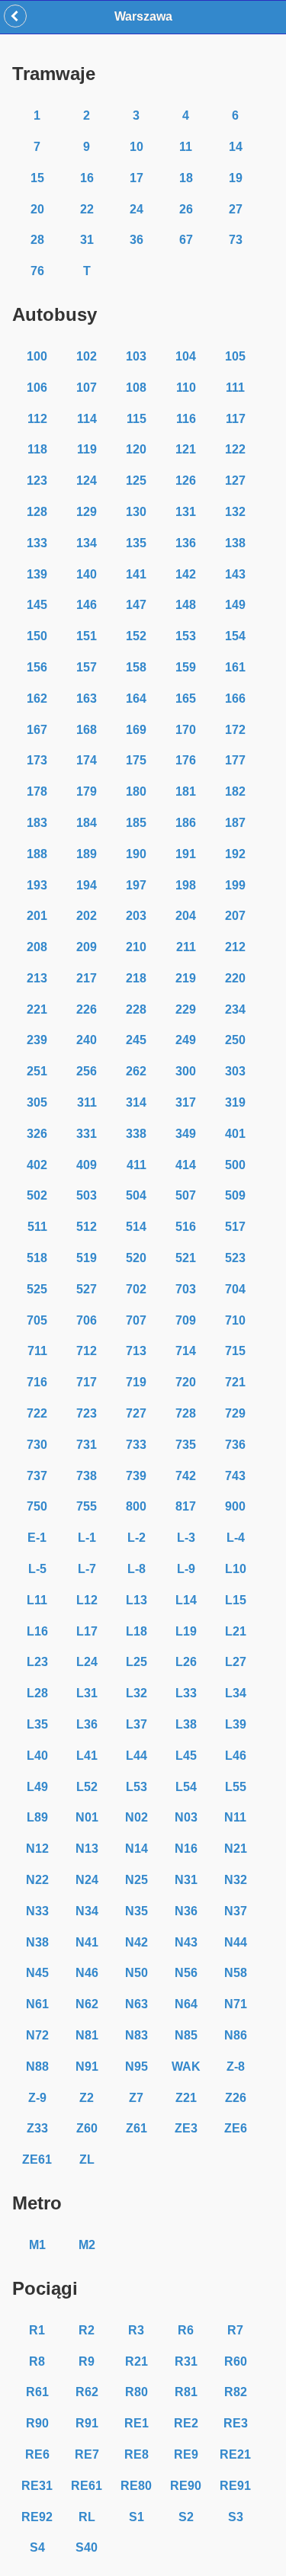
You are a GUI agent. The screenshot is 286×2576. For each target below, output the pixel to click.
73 (236, 240)
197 (136, 885)
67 (186, 240)
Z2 (87, 2098)
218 (136, 978)
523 (235, 1258)
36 (137, 240)
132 (235, 512)
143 (235, 574)
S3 (236, 2517)
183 (37, 823)
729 (235, 1413)
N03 (186, 1817)
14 (236, 147)
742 (186, 1476)
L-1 (87, 1538)
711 (37, 1351)
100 (37, 356)
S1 (137, 2517)
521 (186, 1258)
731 (87, 1445)
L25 (137, 1662)
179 (87, 791)
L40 (37, 1756)
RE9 (186, 2454)
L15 (236, 1600)
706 (87, 1320)
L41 (87, 1756)
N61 (37, 2004)
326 (37, 1134)
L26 (186, 1662)
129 (87, 512)
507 (186, 1195)
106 (37, 388)
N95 (137, 2067)
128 (37, 512)
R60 (236, 2361)
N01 (87, 1817)
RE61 (87, 2486)
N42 (137, 1942)
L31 (87, 1693)
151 (87, 636)
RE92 (37, 2517)
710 (235, 1320)
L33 (186, 1693)
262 (136, 1071)
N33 (37, 1911)
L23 (37, 1662)
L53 (137, 1787)
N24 (87, 1880)
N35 (137, 1911)
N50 (137, 1973)
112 (37, 419)
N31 (186, 1880)
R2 (87, 2330)
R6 (186, 2330)
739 (136, 1476)
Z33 (37, 2128)
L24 (87, 1662)
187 (235, 823)
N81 (87, 2035)
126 (186, 481)
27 (236, 209)
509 (235, 1195)
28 (37, 240)
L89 (37, 1817)
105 (235, 356)
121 (186, 449)
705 (37, 1320)
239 (37, 1040)
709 (186, 1320)
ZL (87, 2159)
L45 (186, 1756)
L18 (137, 1631)
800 (136, 1506)
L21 (236, 1631)
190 (136, 854)
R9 (87, 2361)
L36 (87, 1724)
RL (87, 2517)
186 (186, 823)
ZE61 (37, 2159)
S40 (87, 2547)
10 (137, 147)
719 (136, 1382)
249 (186, 1040)
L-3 (186, 1538)
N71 (236, 2004)
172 (235, 730)
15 (37, 178)
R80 (137, 2392)
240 (87, 1040)
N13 (87, 1849)
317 (186, 1102)
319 (235, 1102)
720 (186, 1382)
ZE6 (236, 2128)
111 (235, 388)
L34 (236, 1693)
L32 (137, 1693)
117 (236, 419)
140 (87, 574)
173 (37, 760)
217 (87, 978)
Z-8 (236, 2067)
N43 (186, 1942)
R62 (87, 2392)
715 (235, 1351)
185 (136, 823)
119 (87, 449)
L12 (87, 1600)
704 (235, 1289)
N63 (137, 2004)
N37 (236, 1911)
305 (37, 1102)
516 (186, 1227)
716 (37, 1382)
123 (37, 481)
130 (136, 512)
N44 (236, 1942)
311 (87, 1102)
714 (186, 1351)
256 (87, 1071)
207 (235, 916)
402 (37, 1165)
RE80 (136, 2486)
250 (235, 1040)
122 (235, 449)
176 (186, 760)
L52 (87, 1787)
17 (137, 178)
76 (37, 271)
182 (235, 791)
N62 (87, 2004)
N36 (186, 1911)
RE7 (87, 2454)
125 (136, 481)
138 (235, 543)
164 (136, 698)
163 (87, 698)
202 (87, 916)
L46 (236, 1756)
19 (236, 178)
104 (186, 356)
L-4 (236, 1538)
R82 (236, 2392)
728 (186, 1413)
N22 (37, 1880)
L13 (137, 1600)
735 (186, 1445)
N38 (37, 1942)
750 (37, 1506)
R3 (136, 2330)
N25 (137, 1880)
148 (186, 605)
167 (37, 730)
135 (136, 543)
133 (37, 543)
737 (37, 1476)
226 (87, 1009)
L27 (236, 1662)
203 (136, 916)
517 (235, 1227)
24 (137, 209)
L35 (37, 1724)
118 (37, 449)
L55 (236, 1787)
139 (37, 574)
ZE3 (186, 2128)
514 (136, 1227)
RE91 (235, 2486)
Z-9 (37, 2098)
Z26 (236, 2098)
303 (235, 1071)
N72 (37, 2035)
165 (186, 698)
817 (186, 1506)
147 (136, 605)
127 (235, 481)
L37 (137, 1724)
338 (136, 1134)
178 (37, 791)
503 (87, 1195)
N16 (186, 1849)
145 (37, 605)
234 (235, 1009)
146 (87, 605)
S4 (37, 2547)
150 (37, 636)
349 (186, 1134)
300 (186, 1071)
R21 (137, 2361)
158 (136, 667)
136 (186, 543)
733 (136, 1445)
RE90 (186, 2486)
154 (235, 636)
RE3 (236, 2423)
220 (235, 978)
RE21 (235, 2454)
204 (186, 916)
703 (186, 1289)
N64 (186, 2004)
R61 (37, 2392)
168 (87, 730)
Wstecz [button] (15, 16)
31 (87, 240)
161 (235, 667)
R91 (87, 2423)
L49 (37, 1787)
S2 (186, 2517)
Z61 (137, 2128)
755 (87, 1506)
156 (37, 667)
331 (87, 1134)
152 (136, 636)
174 (87, 760)
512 (87, 1227)
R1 (37, 2330)
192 (235, 854)
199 (235, 885)
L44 (137, 1756)
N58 (236, 1973)
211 (186, 947)
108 (136, 388)
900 (235, 1506)
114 (87, 419)
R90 (37, 2423)
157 (87, 667)
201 (37, 916)
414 (186, 1165)
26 (186, 209)
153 (186, 636)
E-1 (37, 1538)
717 (87, 1382)
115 (137, 419)
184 (87, 823)
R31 (186, 2361)
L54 (186, 1787)
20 (37, 209)
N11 (235, 1817)
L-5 (37, 1569)
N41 (87, 1942)
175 (136, 760)
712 (87, 1351)
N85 (186, 2035)
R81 (186, 2392)
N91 (87, 2067)
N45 (37, 1973)
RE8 (137, 2454)
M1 (37, 2245)
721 (235, 1382)
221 (37, 1009)
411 (137, 1165)
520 (136, 1258)
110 (186, 388)
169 (136, 730)
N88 (37, 2067)
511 (37, 1227)
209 (87, 947)
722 (37, 1413)
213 (37, 978)
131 (186, 512)
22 (87, 209)
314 (136, 1102)
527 (87, 1289)
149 (235, 605)
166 (235, 698)
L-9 (186, 1569)
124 (87, 481)
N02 (137, 1817)
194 (87, 885)
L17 (87, 1631)
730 (37, 1445)
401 (235, 1134)
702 (136, 1289)
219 (186, 978)
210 (136, 947)
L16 (37, 1631)
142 (186, 574)
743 (235, 1476)
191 (186, 854)
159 (186, 667)
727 (136, 1413)
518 (37, 1258)
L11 (37, 1600)
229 (186, 1009)
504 (136, 1195)
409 (87, 1165)
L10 (236, 1569)
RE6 (37, 2454)
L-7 (87, 1569)
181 (186, 791)
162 (37, 698)
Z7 (136, 2098)
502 (37, 1195)
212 (235, 947)
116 (186, 419)
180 (136, 791)
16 (87, 178)
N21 (236, 1849)
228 (136, 1009)
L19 (186, 1631)
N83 (137, 2035)
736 (235, 1445)
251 (37, 1071)
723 (87, 1413)
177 (235, 760)
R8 (37, 2361)
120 (136, 449)
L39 (236, 1724)
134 (87, 543)
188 (37, 854)
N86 (236, 2035)
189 (87, 854)
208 (37, 947)
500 (235, 1165)
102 (87, 356)
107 (87, 388)
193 (37, 885)
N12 (37, 1849)
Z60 (87, 2128)
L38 (186, 1724)
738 (87, 1476)
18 (186, 178)
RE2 (186, 2423)
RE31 (37, 2486)
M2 (87, 2245)
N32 (236, 1880)
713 (136, 1351)
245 (136, 1040)
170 (186, 730)
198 (186, 885)
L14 (186, 1600)
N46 (87, 1973)
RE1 (137, 2423)
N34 (87, 1911)
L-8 (137, 1569)
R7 (235, 2330)
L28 (37, 1693)
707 (136, 1320)
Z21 (186, 2098)
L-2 (137, 1538)
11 (186, 147)
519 (87, 1258)
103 (136, 356)
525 (37, 1289)
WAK (186, 2067)
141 (136, 574)
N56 (186, 1973)
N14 (137, 1849)
